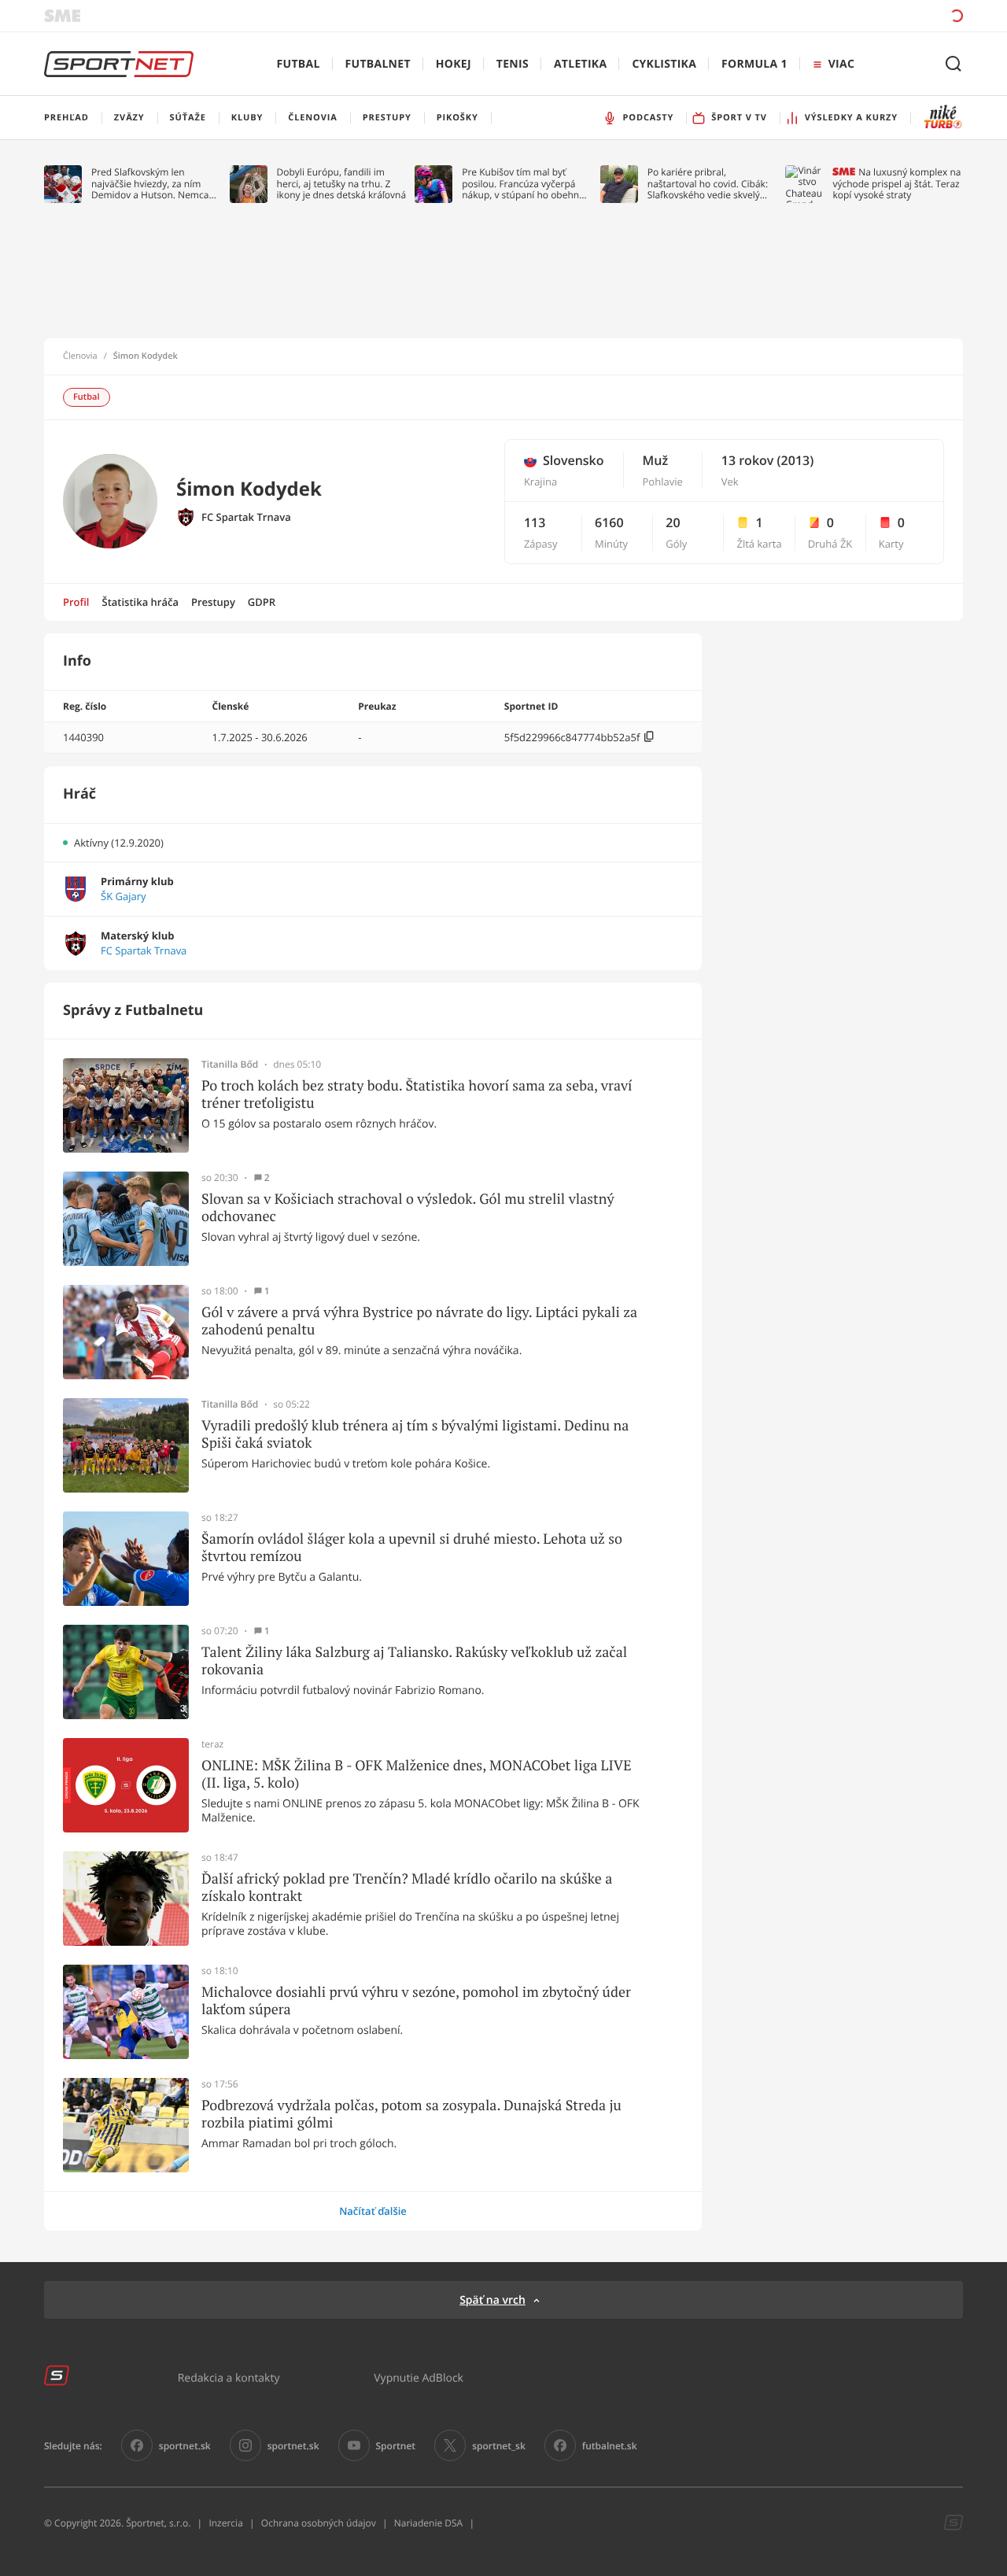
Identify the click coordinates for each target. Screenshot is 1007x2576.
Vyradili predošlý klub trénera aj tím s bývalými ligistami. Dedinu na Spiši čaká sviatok (415, 1434)
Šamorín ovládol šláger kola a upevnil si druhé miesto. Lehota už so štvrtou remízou (412, 1547)
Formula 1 (754, 64)
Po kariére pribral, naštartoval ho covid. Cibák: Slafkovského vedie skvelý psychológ (708, 184)
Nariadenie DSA (429, 2523)
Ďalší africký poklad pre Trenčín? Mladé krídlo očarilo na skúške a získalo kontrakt (407, 1887)
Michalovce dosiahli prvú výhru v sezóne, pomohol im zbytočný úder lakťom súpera (416, 2000)
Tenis (513, 64)
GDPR (262, 602)
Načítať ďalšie (373, 2211)
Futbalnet (378, 64)
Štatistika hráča (140, 602)
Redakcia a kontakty (229, 2377)
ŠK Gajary (123, 897)
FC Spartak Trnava (246, 517)
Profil (76, 602)
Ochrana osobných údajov (319, 2523)
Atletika (580, 64)
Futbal (299, 64)
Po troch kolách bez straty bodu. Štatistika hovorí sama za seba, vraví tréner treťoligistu (417, 1094)
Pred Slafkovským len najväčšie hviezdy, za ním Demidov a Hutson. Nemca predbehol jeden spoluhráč (151, 184)
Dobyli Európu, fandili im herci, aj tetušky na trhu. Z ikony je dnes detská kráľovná (342, 184)
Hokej (454, 64)
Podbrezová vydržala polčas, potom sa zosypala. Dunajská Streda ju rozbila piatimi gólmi (411, 2114)
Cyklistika (664, 64)
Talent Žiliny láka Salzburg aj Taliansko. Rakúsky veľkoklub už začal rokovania (414, 1661)
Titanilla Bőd (230, 1065)
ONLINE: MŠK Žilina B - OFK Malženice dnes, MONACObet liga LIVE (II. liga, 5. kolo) (417, 1774)
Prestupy (213, 602)
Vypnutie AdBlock (419, 2377)
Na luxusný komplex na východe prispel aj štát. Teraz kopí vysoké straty (896, 184)
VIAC (841, 64)
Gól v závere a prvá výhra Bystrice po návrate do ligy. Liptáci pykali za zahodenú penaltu (419, 1321)
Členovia (80, 356)
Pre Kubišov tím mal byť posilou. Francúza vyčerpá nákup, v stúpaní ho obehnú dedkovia (523, 184)
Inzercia (225, 2523)
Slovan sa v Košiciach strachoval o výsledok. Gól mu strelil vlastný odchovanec (408, 1207)
